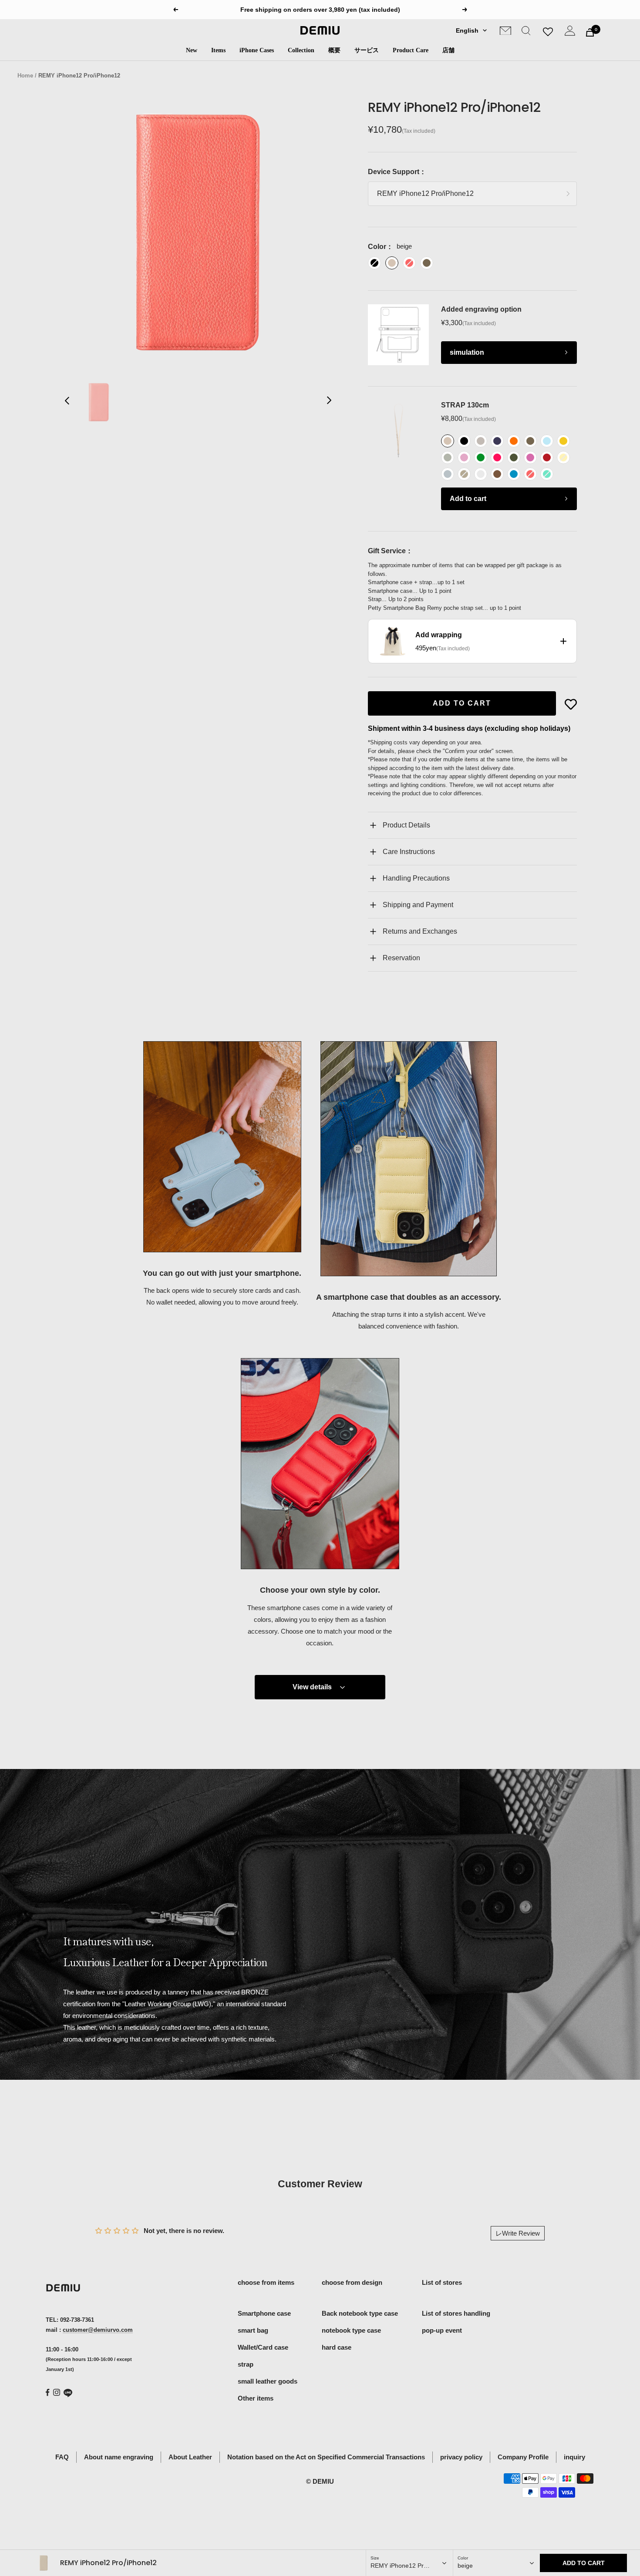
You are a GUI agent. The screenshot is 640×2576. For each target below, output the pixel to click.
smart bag (253, 2330)
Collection (301, 50)
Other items (256, 2398)
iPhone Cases (257, 50)
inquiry (574, 2457)
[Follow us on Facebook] (48, 2393)
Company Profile (523, 2457)
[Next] (329, 402)
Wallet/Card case (263, 2347)
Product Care (411, 50)
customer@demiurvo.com (98, 2330)
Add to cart (468, 499)
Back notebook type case (360, 2313)
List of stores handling (456, 2313)
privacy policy (461, 2457)
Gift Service (387, 551)
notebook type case (351, 2330)
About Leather (190, 2457)
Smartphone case (264, 2313)
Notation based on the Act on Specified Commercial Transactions (326, 2457)
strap (246, 2364)
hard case (337, 2347)
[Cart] (590, 32)
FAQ (62, 2457)
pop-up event (442, 2330)
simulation (467, 352)
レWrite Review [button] (518, 2233)
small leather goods (268, 2381)
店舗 (448, 50)
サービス (367, 50)
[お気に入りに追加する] (571, 704)
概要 (334, 50)
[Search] (526, 32)
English (467, 30)
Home (25, 76)
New (192, 50)
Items (218, 50)
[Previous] (67, 402)
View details (312, 1687)
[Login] (570, 32)
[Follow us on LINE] (68, 2393)
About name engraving (119, 2457)
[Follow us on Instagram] (57, 2392)
